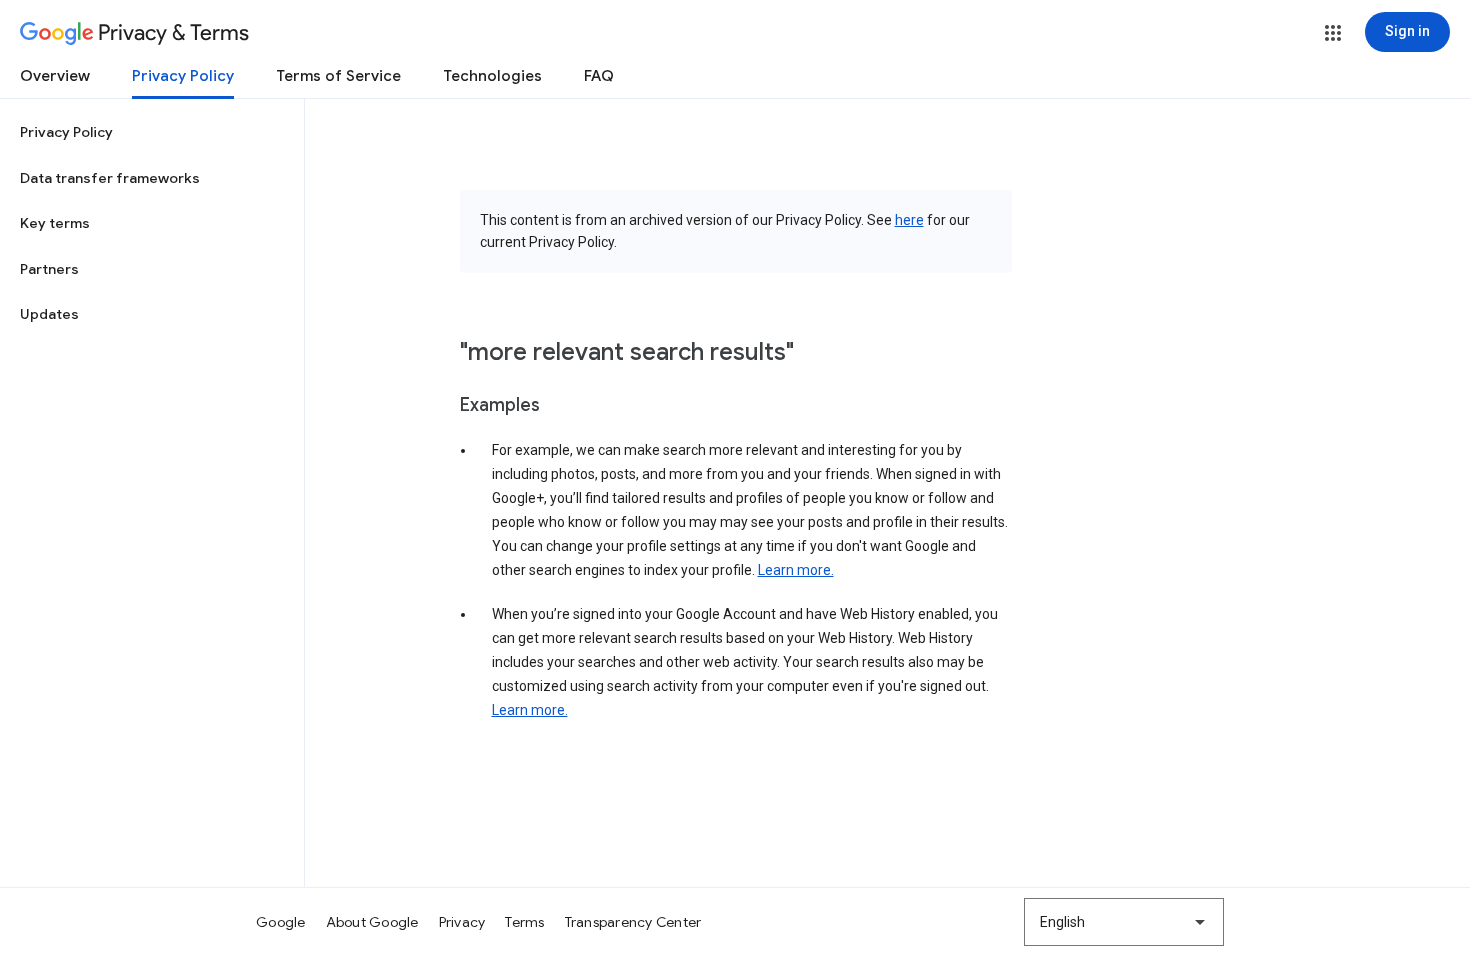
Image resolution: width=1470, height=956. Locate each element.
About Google (372, 922)
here (909, 220)
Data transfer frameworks (110, 178)
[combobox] (1124, 922)
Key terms (55, 223)
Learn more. (796, 570)
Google (281, 922)
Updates (49, 314)
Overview (55, 76)
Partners (49, 269)
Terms (524, 922)
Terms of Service (338, 76)
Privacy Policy (183, 76)
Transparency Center (633, 922)
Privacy (462, 922)
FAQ (599, 76)
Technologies (492, 76)
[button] (1333, 33)
